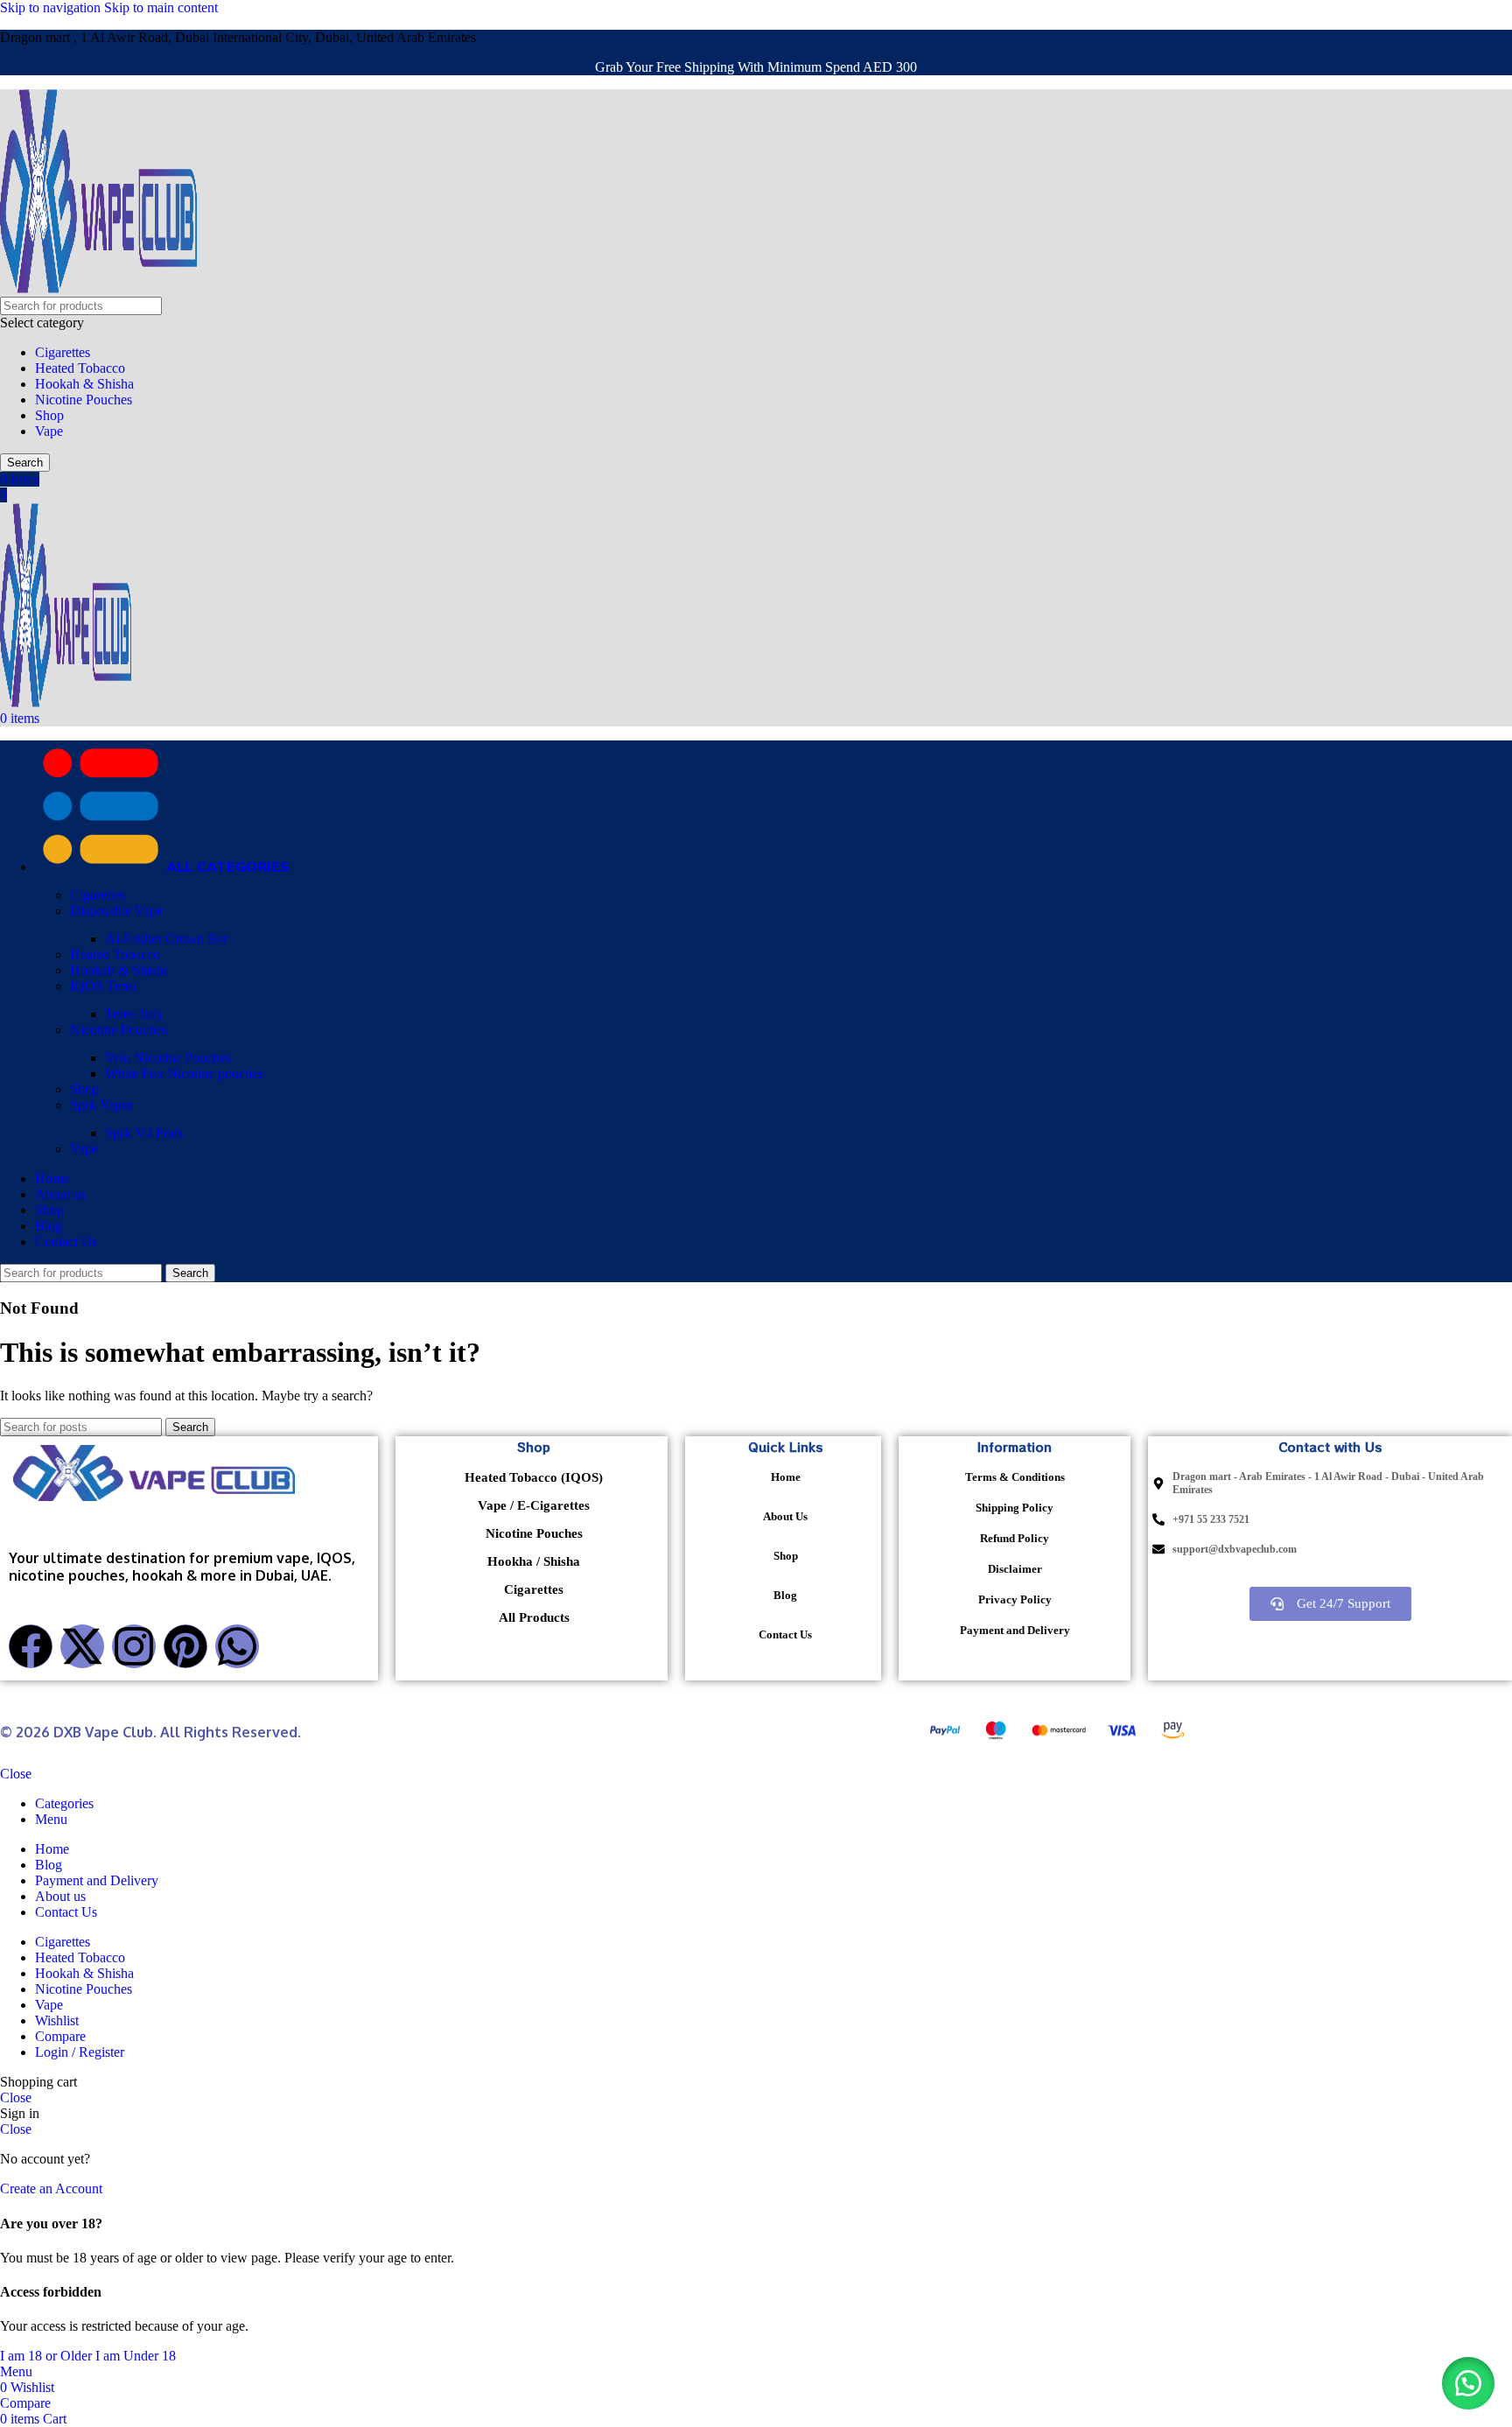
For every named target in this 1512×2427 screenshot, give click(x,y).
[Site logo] (98, 288)
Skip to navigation (52, 7)
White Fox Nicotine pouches (184, 1073)
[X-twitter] (82, 1646)
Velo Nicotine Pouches (168, 1058)
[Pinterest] (185, 1646)
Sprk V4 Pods (144, 1133)
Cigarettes (63, 352)
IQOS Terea (104, 986)
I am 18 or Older (48, 2356)
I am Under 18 (136, 2356)
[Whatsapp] (237, 1646)
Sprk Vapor (101, 1105)
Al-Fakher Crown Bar (166, 939)
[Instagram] (134, 1646)
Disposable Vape (116, 911)
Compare (60, 2036)
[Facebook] (31, 1646)
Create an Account (51, 2189)
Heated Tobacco (80, 368)
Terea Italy (134, 1014)
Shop (49, 415)
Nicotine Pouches (84, 400)
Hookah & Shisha (84, 384)
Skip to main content (161, 7)
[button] (1468, 2383)
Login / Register (80, 2052)
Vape (49, 431)
